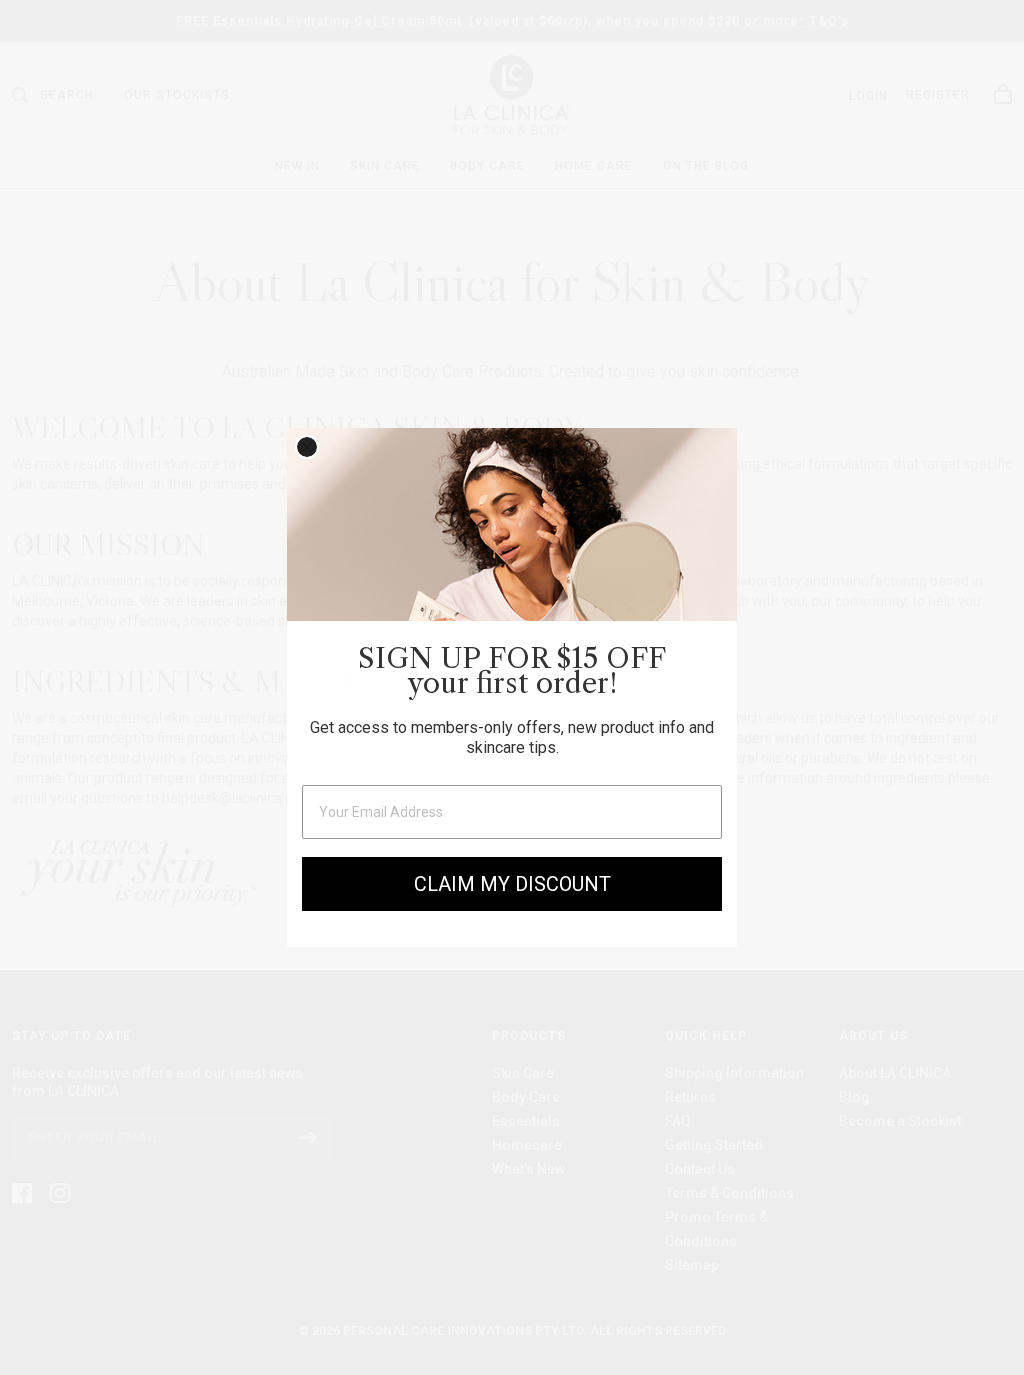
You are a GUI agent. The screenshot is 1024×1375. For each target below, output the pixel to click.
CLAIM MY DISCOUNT (512, 884)
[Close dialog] (307, 447)
